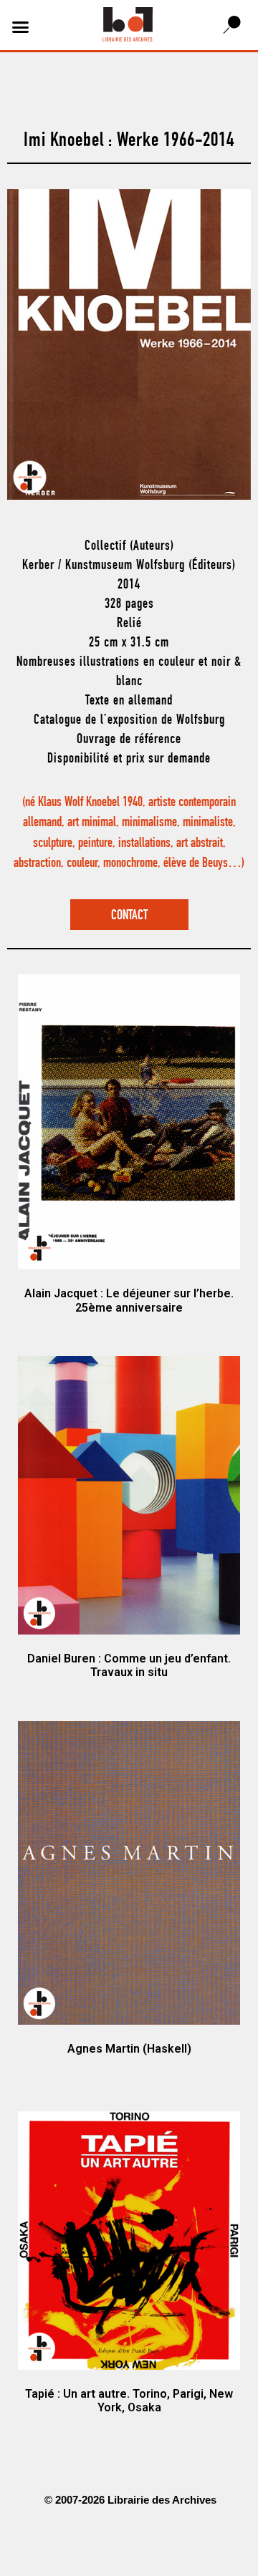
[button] (21, 27)
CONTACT (129, 916)
